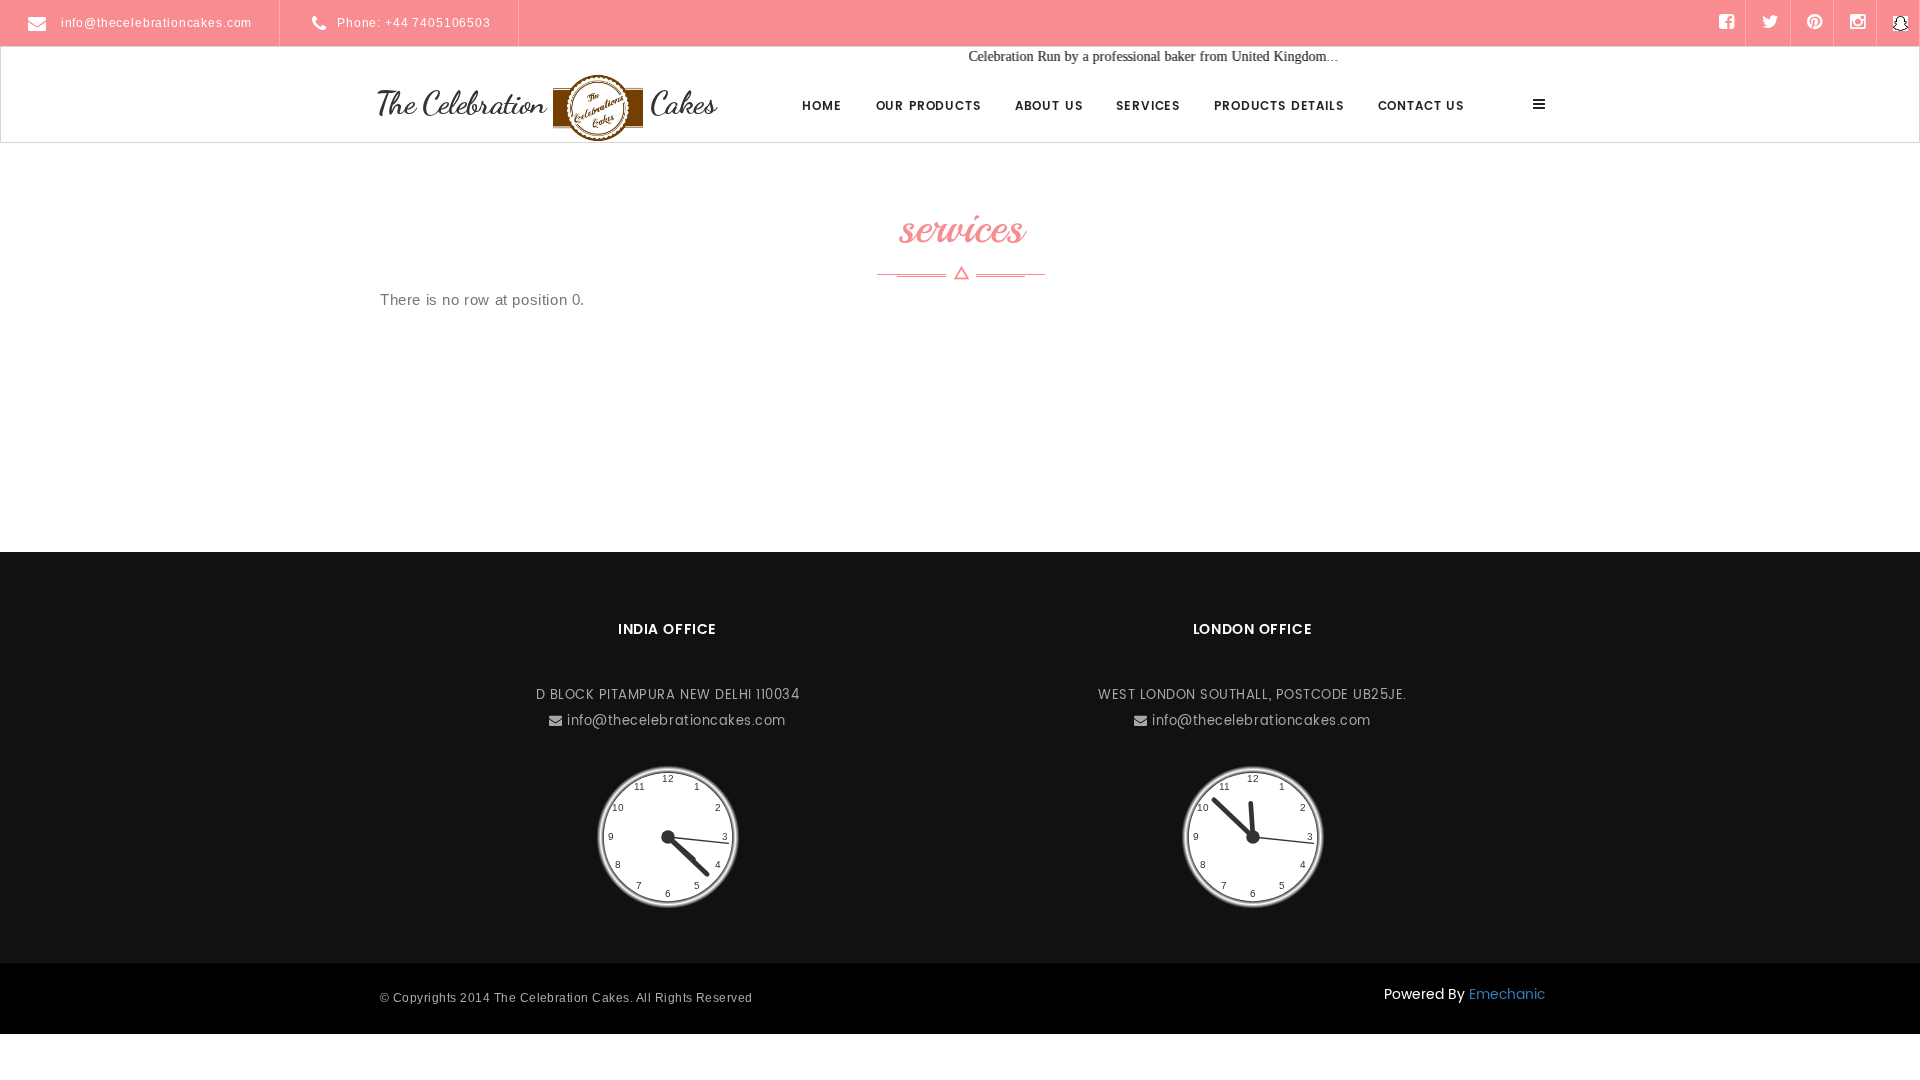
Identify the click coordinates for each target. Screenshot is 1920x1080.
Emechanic (1507, 994)
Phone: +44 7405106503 (413, 23)
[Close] (1539, 104)
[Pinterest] (1814, 22)
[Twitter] (1770, 22)
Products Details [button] (1278, 106)
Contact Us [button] (1421, 106)
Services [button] (1148, 106)
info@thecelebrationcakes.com (154, 23)
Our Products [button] (928, 106)
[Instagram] (1857, 22)
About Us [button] (1049, 106)
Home (821, 106)
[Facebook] (1726, 22)
